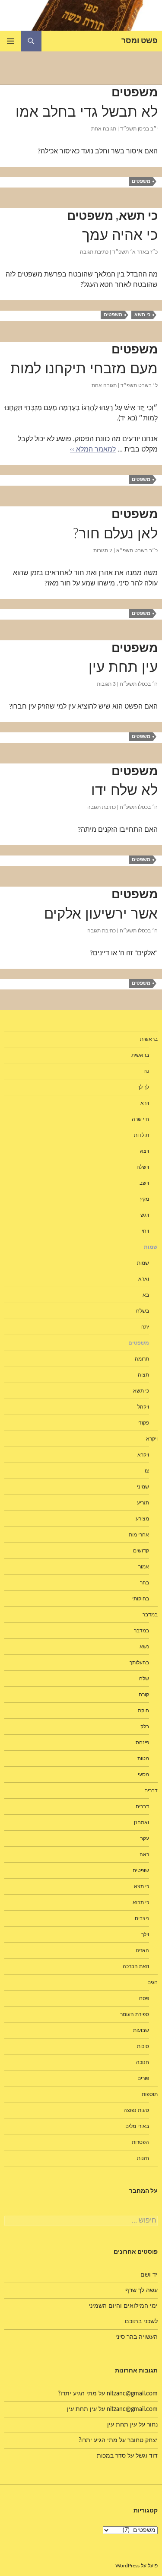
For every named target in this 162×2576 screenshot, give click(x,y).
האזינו (142, 1950)
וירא (145, 1103)
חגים (152, 1982)
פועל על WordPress (137, 2566)
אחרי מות (139, 1535)
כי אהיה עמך (120, 235)
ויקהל (143, 1407)
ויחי (145, 1231)
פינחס (142, 1743)
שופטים (141, 1870)
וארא (144, 1279)
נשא (144, 1647)
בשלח (143, 1311)
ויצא (145, 1151)
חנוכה (143, 2062)
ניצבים (142, 1918)
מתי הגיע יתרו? (77, 2394)
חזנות (143, 2158)
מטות (143, 1759)
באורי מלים (137, 2126)
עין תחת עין (123, 667)
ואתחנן (141, 1822)
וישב (144, 1183)
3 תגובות (106, 684)
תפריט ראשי (10, 41)
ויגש (145, 1215)
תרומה (142, 1359)
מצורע (142, 1519)
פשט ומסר (140, 41)
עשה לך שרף (141, 2290)
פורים (143, 2078)
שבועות (141, 2030)
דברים (142, 1806)
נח (146, 1071)
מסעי (143, 1775)
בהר (145, 1583)
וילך (145, 1934)
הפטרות (140, 2142)
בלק (145, 1727)
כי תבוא (141, 1902)
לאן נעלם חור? (115, 534)
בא (146, 1295)
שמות (143, 1263)
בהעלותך (139, 1663)
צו (147, 1471)
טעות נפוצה (136, 2110)
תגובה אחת (104, 129)
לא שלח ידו (124, 790)
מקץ (145, 1199)
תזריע (143, 1503)
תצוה (143, 1375)
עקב (145, 1838)
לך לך (143, 1087)
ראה (144, 1854)
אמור (144, 1567)
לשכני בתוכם (141, 2322)
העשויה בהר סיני (137, 2337)
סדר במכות (111, 2456)
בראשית (149, 1039)
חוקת (143, 1711)
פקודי (143, 1423)
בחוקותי (141, 1599)
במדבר (141, 1631)
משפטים (135, 92)
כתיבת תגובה (94, 252)
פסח (144, 1998)
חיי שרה (140, 1119)
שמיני (143, 1487)
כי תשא (138, 216)
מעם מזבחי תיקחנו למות (84, 369)
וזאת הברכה (136, 1966)
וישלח (143, 1167)
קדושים (141, 1551)
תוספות (150, 2094)
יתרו (145, 1327)
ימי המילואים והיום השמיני (123, 2306)
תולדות (141, 1135)
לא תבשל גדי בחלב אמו (87, 112)
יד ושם (149, 2275)
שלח (144, 1679)
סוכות (143, 2046)
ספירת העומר (135, 2014)
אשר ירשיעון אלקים (101, 914)
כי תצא (141, 1886)
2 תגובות (103, 550)
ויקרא (143, 1455)
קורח (144, 1695)
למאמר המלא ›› (93, 449)
